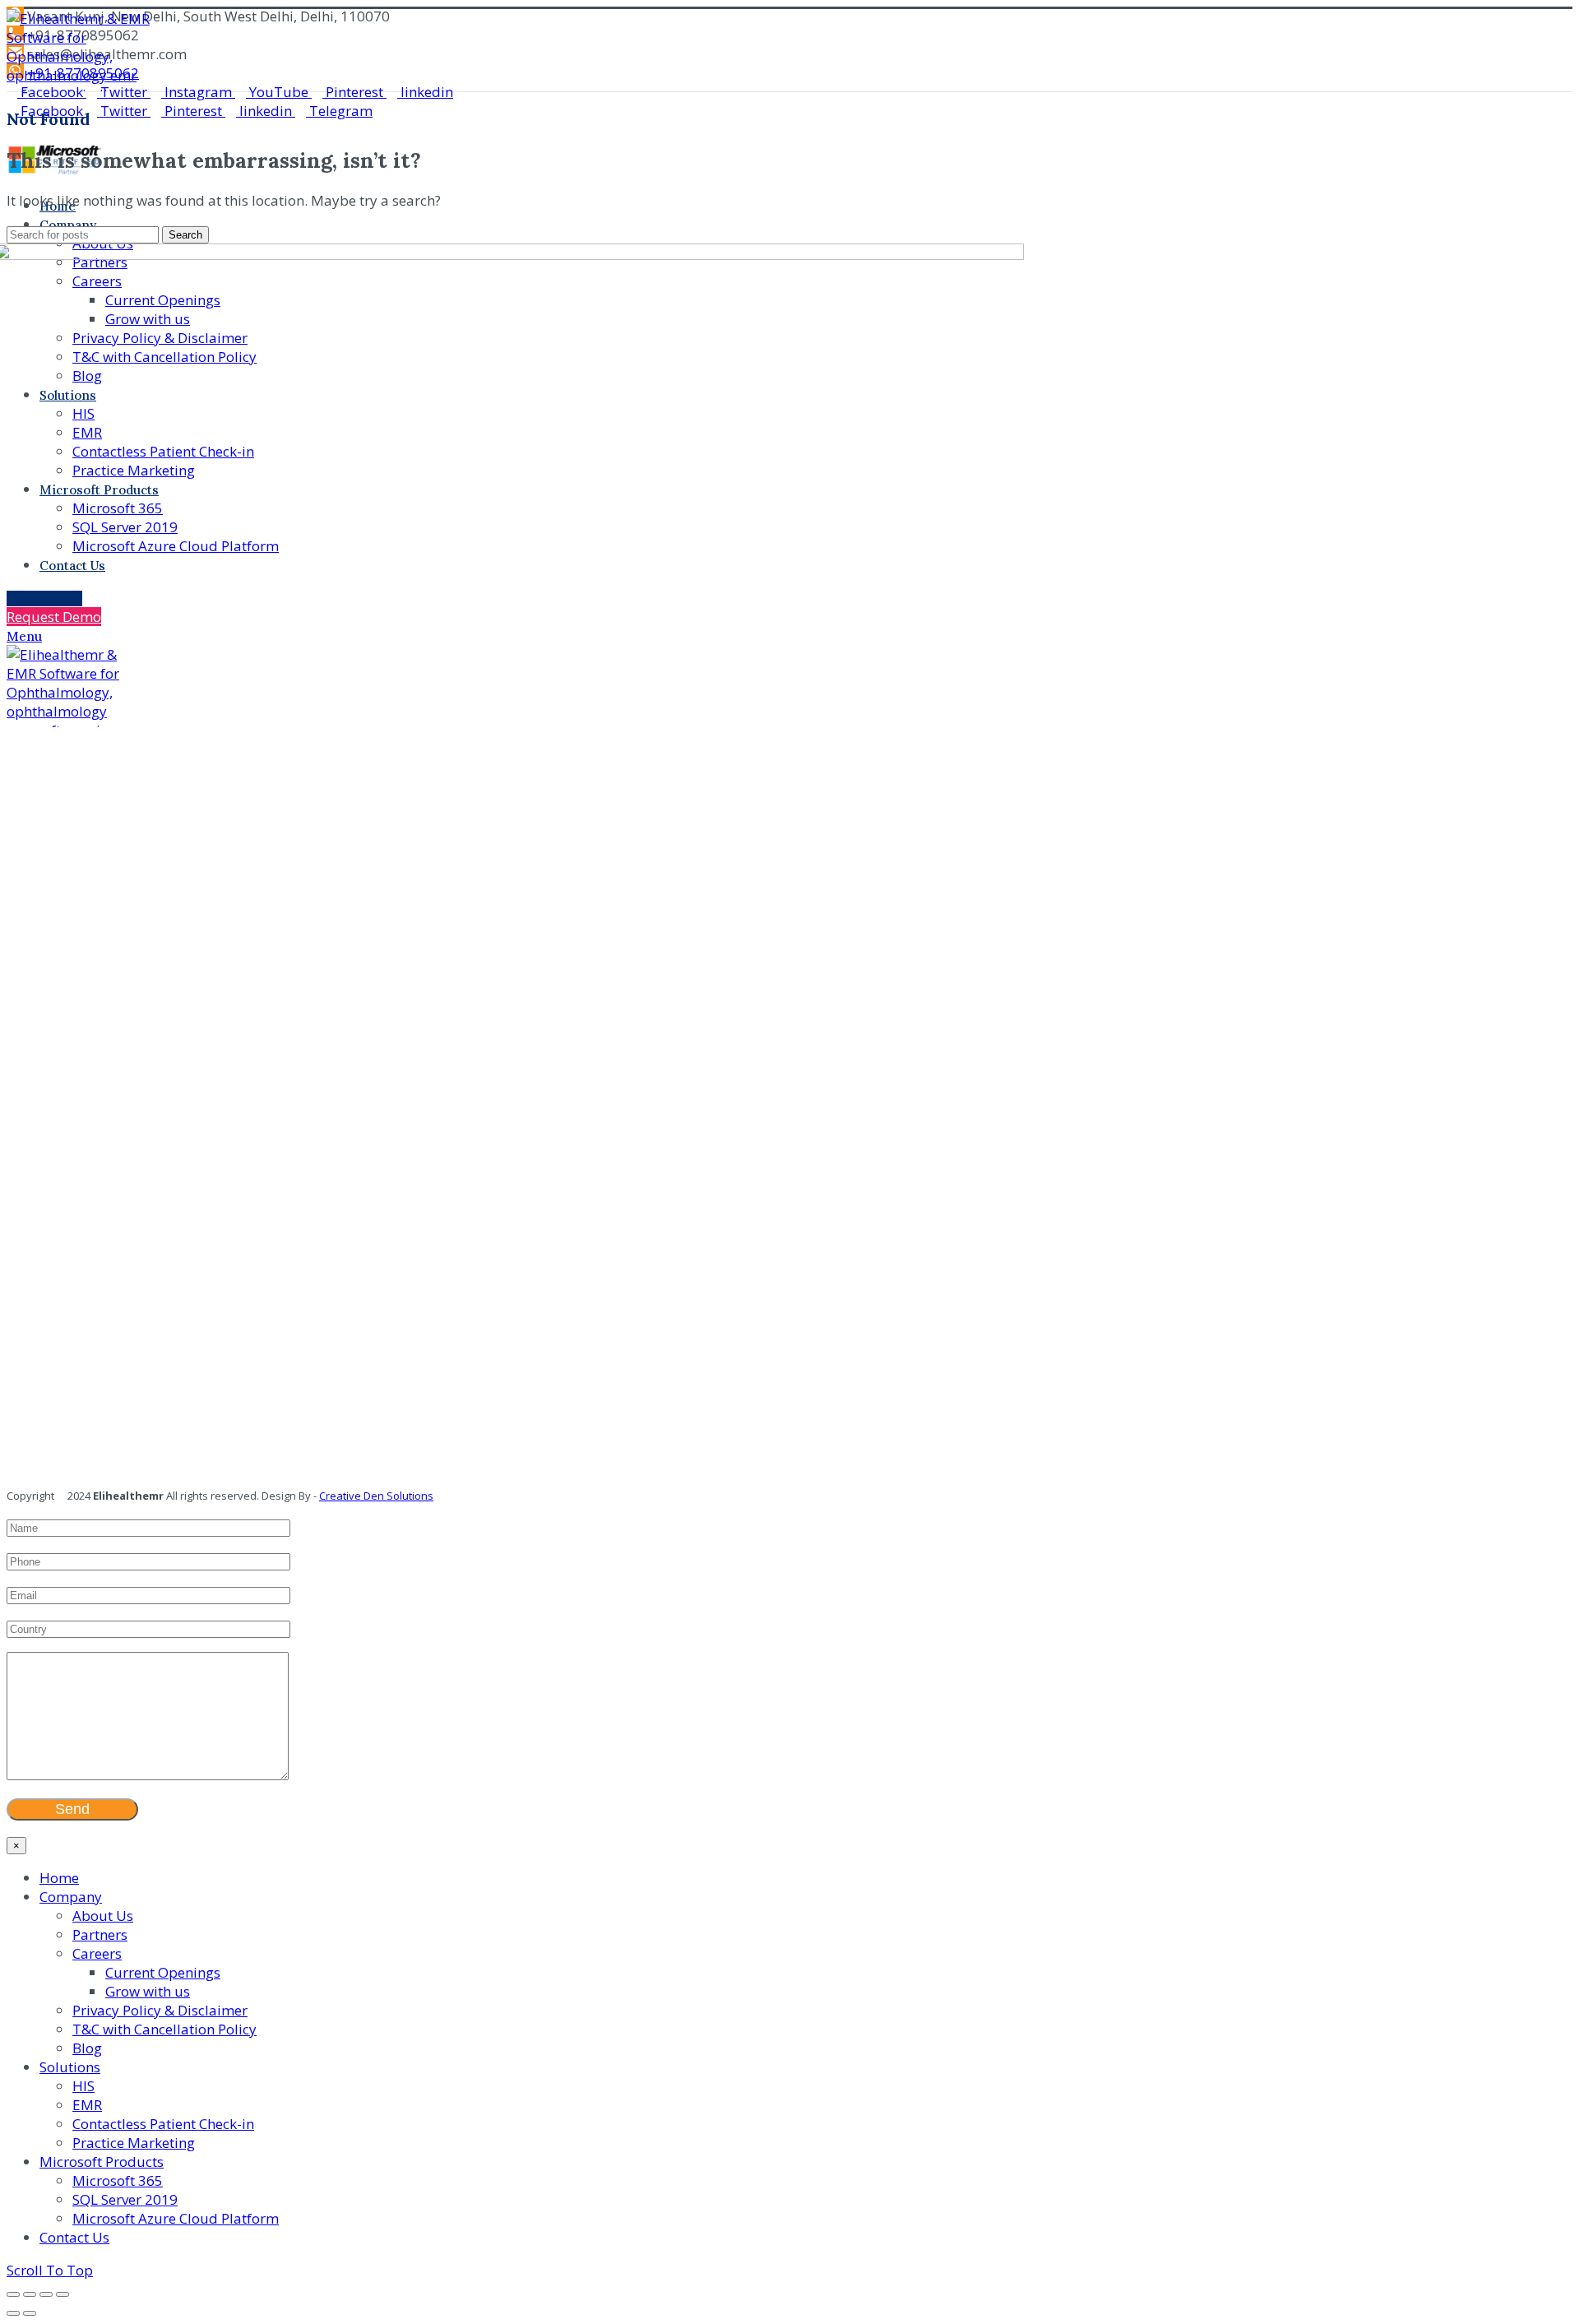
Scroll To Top (50, 2270)
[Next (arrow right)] (30, 2313)
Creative (340, 1496)
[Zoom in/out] (63, 2294)
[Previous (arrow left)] (13, 2313)
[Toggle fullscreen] (46, 2294)
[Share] (30, 2294)
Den (373, 1496)
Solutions (409, 1496)
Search (185, 235)
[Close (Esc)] (13, 2294)
